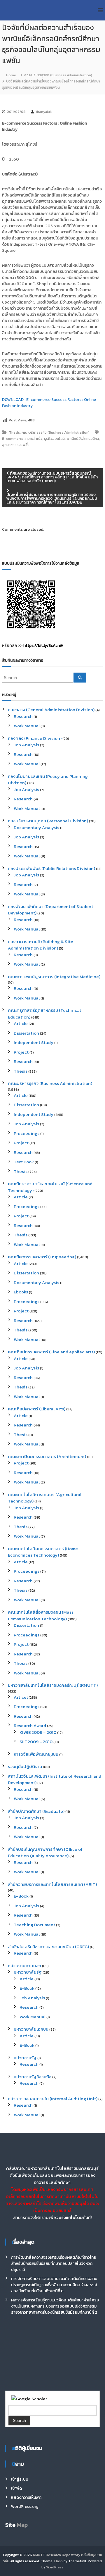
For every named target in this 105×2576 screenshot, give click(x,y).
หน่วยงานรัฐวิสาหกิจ (33, 2077)
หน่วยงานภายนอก (24, 1966)
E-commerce (13, 439)
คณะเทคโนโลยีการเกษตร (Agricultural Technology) (45, 1498)
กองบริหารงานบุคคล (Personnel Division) (48, 821)
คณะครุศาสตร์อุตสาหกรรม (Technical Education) (44, 1014)
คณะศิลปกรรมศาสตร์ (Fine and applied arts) (51, 1352)
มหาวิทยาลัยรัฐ (28, 1972)
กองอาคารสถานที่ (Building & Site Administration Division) (41, 945)
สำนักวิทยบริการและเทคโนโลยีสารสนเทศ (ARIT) (52, 1884)
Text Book (24, 1162)
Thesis (14, 433)
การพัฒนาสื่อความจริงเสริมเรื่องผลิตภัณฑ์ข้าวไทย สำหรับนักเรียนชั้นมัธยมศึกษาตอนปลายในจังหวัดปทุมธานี (54, 2264)
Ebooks (21, 1292)
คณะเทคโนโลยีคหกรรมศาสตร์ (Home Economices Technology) (43, 1552)
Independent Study (34, 1042)
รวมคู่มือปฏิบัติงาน (25, 1766)
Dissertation (26, 1033)
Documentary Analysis (36, 827)
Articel (21, 1697)
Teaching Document (34, 1925)
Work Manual (27, 726)
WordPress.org (25, 2507)
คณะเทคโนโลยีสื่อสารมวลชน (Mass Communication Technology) (41, 1615)
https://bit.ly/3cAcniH (43, 646)
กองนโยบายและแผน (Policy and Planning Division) (48, 780)
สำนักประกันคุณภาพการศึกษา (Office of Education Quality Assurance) (45, 1853)
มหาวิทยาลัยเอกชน (31, 2029)
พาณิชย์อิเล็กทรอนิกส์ (83, 439)
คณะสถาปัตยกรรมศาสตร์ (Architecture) (47, 1456)
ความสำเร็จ (34, 439)
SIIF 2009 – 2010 (36, 1742)
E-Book (21, 1896)
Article (21, 1023)
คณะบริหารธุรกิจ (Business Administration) (58, 75)
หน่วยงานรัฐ (25, 2058)
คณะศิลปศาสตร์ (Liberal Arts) (37, 1409)
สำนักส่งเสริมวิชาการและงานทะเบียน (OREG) (48, 1947)
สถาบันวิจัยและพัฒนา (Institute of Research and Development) (55, 1779)
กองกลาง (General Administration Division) (51, 710)
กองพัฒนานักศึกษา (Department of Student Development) (50, 910)
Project (21, 1052)
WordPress (55, 2567)
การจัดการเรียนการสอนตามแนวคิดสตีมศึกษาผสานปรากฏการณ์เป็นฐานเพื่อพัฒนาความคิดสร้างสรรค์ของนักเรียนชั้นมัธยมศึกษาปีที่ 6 (54, 2285)
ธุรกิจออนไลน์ (54, 439)
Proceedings (27, 1133)
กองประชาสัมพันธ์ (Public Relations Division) (51, 868)
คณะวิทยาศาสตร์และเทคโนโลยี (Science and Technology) (50, 1187)
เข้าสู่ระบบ (20, 2479)
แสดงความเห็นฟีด (26, 2497)
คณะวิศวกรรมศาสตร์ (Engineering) (42, 1257)
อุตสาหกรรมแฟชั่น (16, 445)
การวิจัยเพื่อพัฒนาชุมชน (36, 1754)
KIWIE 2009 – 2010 (38, 1732)
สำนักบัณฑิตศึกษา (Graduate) (36, 1811)
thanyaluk (44, 112)
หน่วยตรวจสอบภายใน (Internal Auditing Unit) (53, 2099)
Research (23, 716)
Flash (58, 2561)
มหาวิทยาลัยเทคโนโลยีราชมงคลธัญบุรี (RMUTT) (53, 1685)
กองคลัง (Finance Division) (35, 738)
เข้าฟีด (16, 2488)
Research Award (30, 1725)
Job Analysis (26, 745)
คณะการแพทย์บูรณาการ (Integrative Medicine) (54, 977)
